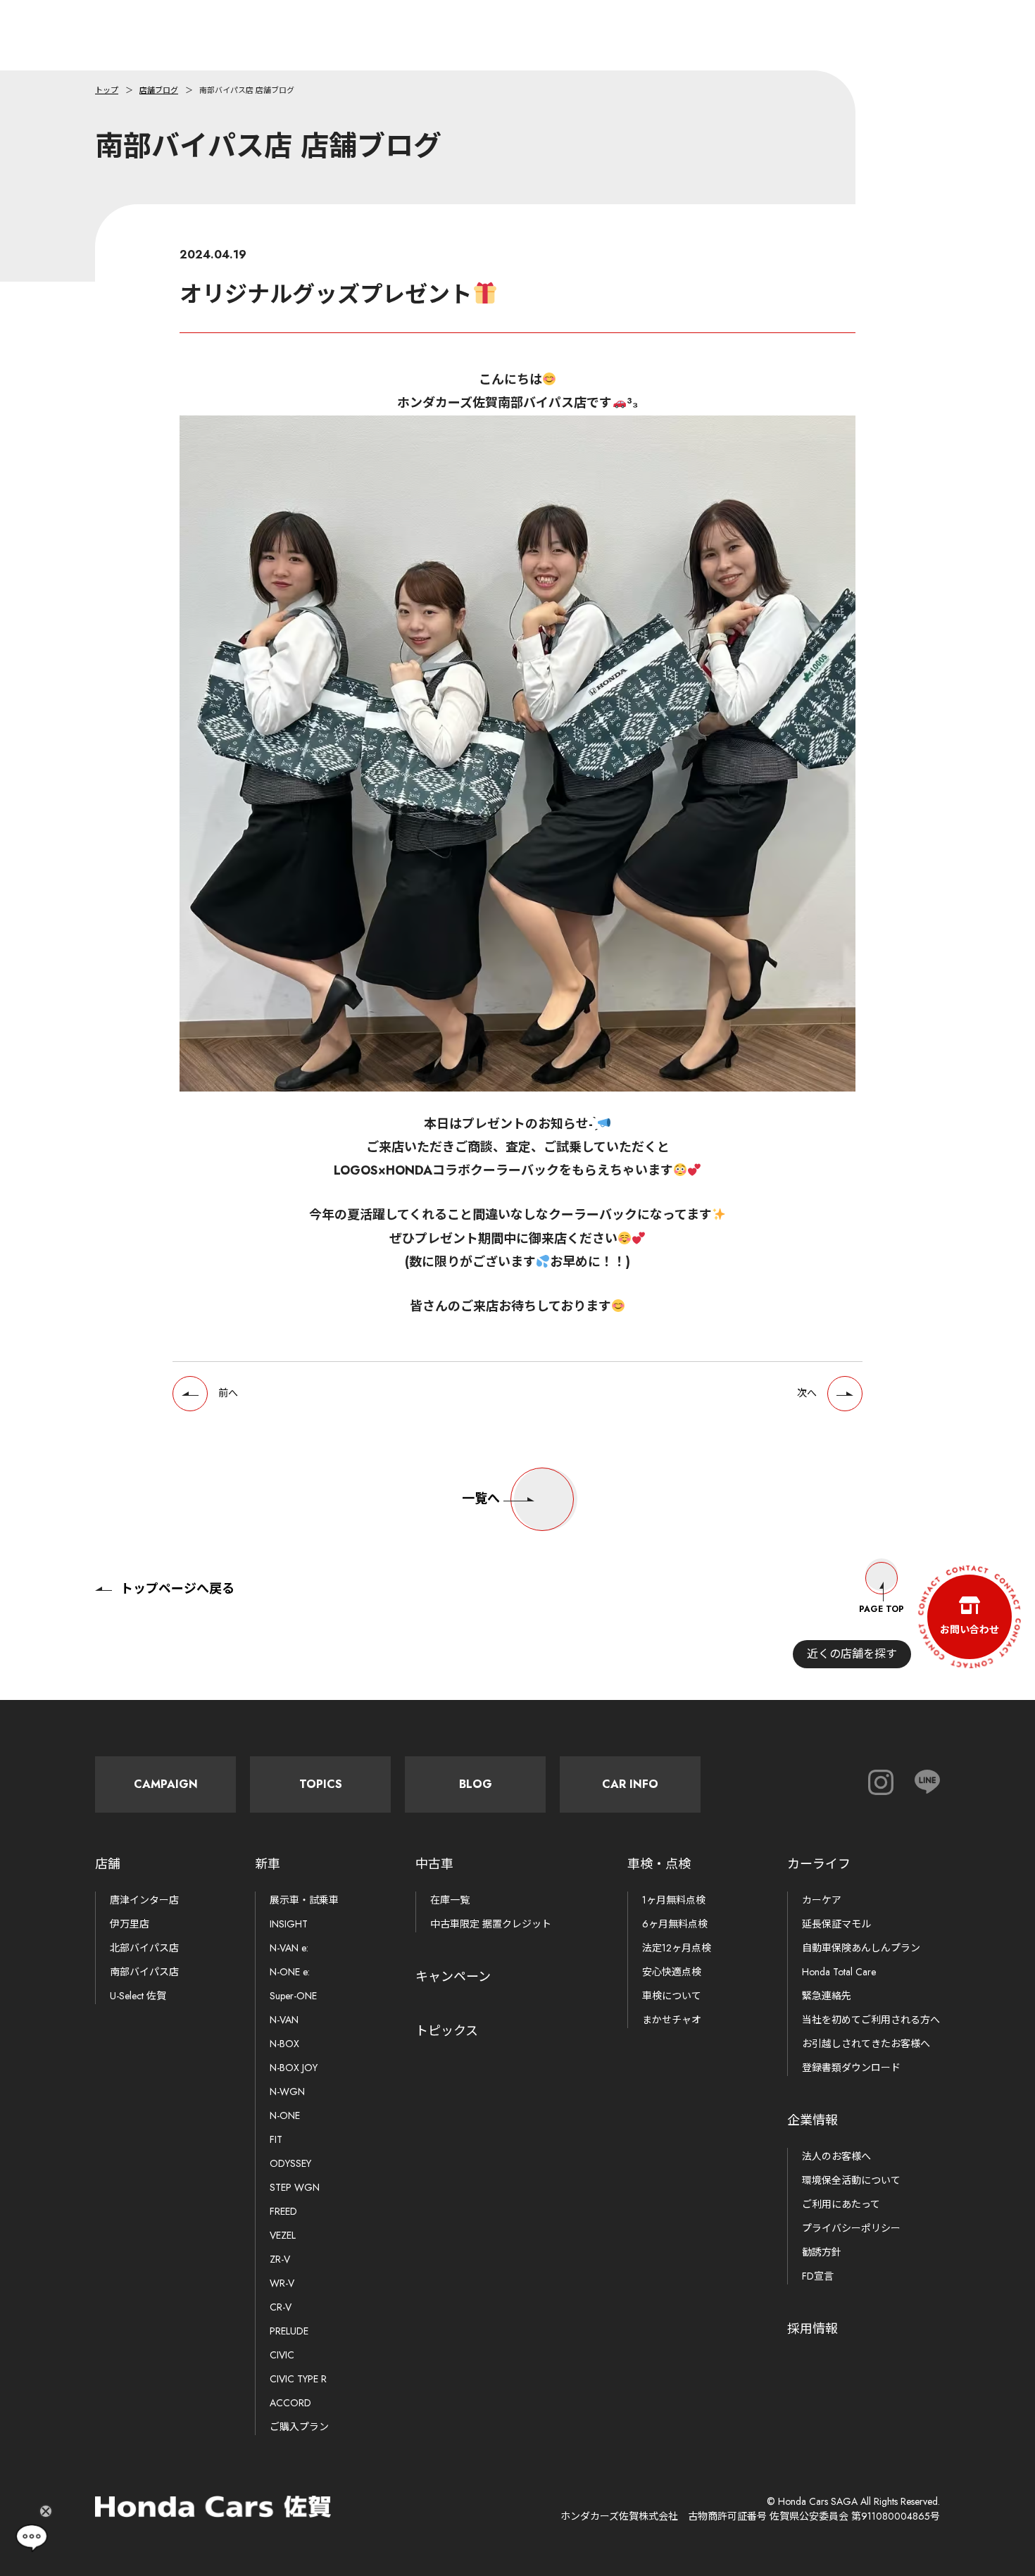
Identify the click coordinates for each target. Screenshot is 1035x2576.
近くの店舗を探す (852, 1654)
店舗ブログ (159, 90)
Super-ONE (293, 1996)
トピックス (447, 2031)
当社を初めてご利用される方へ (871, 2020)
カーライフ (819, 1864)
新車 (268, 1864)
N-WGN (287, 2092)
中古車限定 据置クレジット (491, 1924)
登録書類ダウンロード (851, 2068)
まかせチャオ (672, 2020)
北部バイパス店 (144, 1948)
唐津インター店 (144, 1900)
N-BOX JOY (294, 2068)
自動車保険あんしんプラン (861, 1948)
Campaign (166, 1784)
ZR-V (280, 2259)
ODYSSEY (290, 2163)
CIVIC (282, 2355)
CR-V (281, 2307)
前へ (228, 1393)
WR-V (282, 2283)
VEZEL (283, 2235)
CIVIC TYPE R (298, 2379)
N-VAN (284, 2020)
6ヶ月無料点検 (675, 1924)
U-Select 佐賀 (138, 1996)
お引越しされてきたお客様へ (866, 2044)
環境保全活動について (851, 2180)
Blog (476, 1784)
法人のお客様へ (836, 2156)
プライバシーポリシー (851, 2228)
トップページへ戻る (177, 1589)
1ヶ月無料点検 (674, 1900)
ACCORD (290, 2403)
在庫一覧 (450, 1900)
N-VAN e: (289, 1948)
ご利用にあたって (841, 2204)
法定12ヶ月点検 (677, 1948)
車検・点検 (659, 1864)
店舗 (108, 1864)
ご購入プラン (299, 2427)
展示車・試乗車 (304, 1900)
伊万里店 (130, 1924)
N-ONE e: (290, 1972)
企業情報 (813, 2120)
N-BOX (284, 2044)
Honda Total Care (839, 1972)
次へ (807, 1393)
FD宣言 (818, 2276)
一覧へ (481, 1499)
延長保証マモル (836, 1924)
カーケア (822, 1900)
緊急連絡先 (827, 1996)
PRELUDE (289, 2331)
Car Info (630, 1784)
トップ (107, 90)
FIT (276, 2139)
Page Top (882, 1609)
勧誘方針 (822, 2252)
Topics (321, 1784)
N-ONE (285, 2115)
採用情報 (813, 2329)
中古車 (434, 1864)
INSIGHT (289, 1924)
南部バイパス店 (144, 1972)
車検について (672, 1996)
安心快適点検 (672, 1972)
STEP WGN (295, 2187)
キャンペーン (453, 1977)
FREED (283, 2211)
